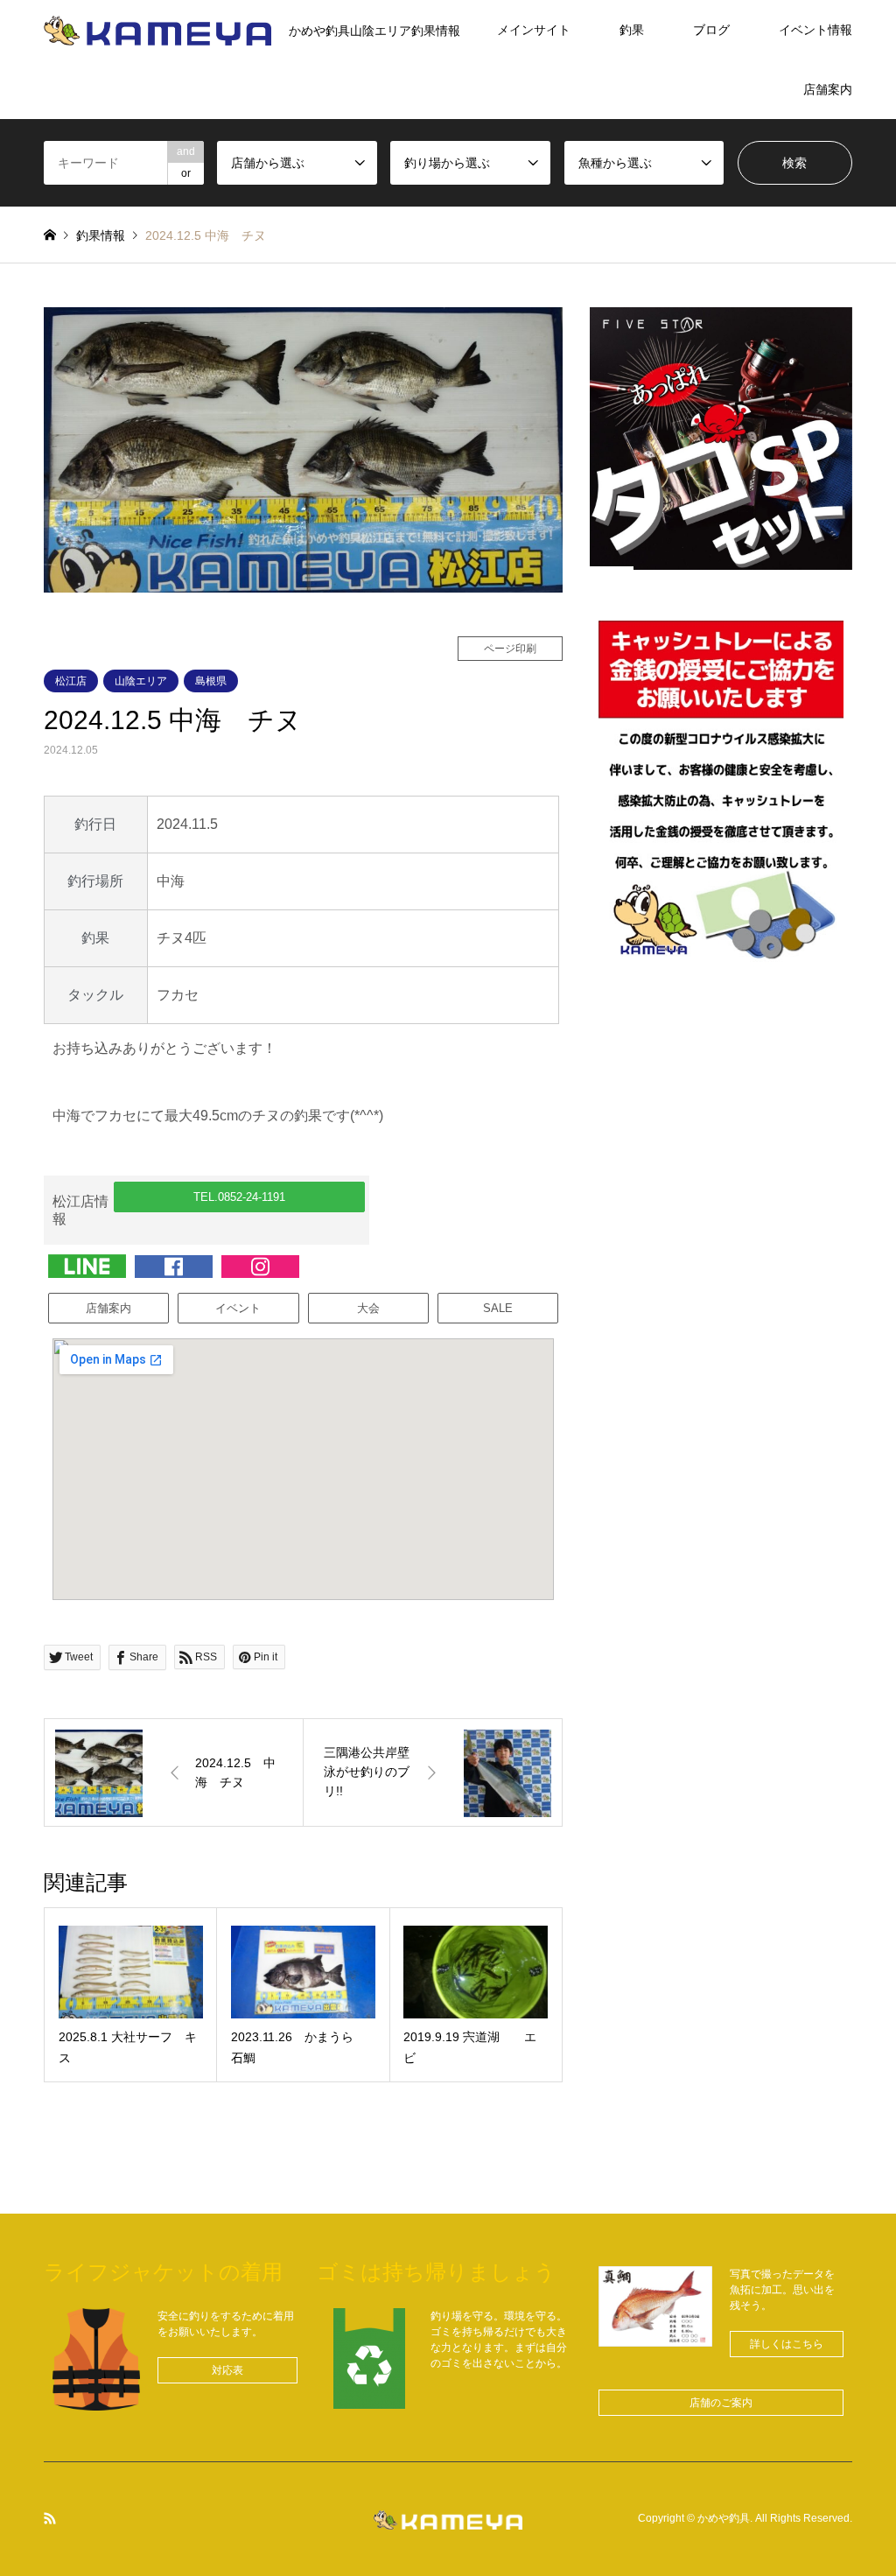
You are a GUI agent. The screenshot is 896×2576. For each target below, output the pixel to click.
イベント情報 (815, 30)
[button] (239, 1197)
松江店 (71, 681)
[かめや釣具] (448, 2519)
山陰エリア (141, 681)
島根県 (211, 681)
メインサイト (534, 30)
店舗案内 (828, 89)
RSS (50, 2518)
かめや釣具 (724, 2519)
